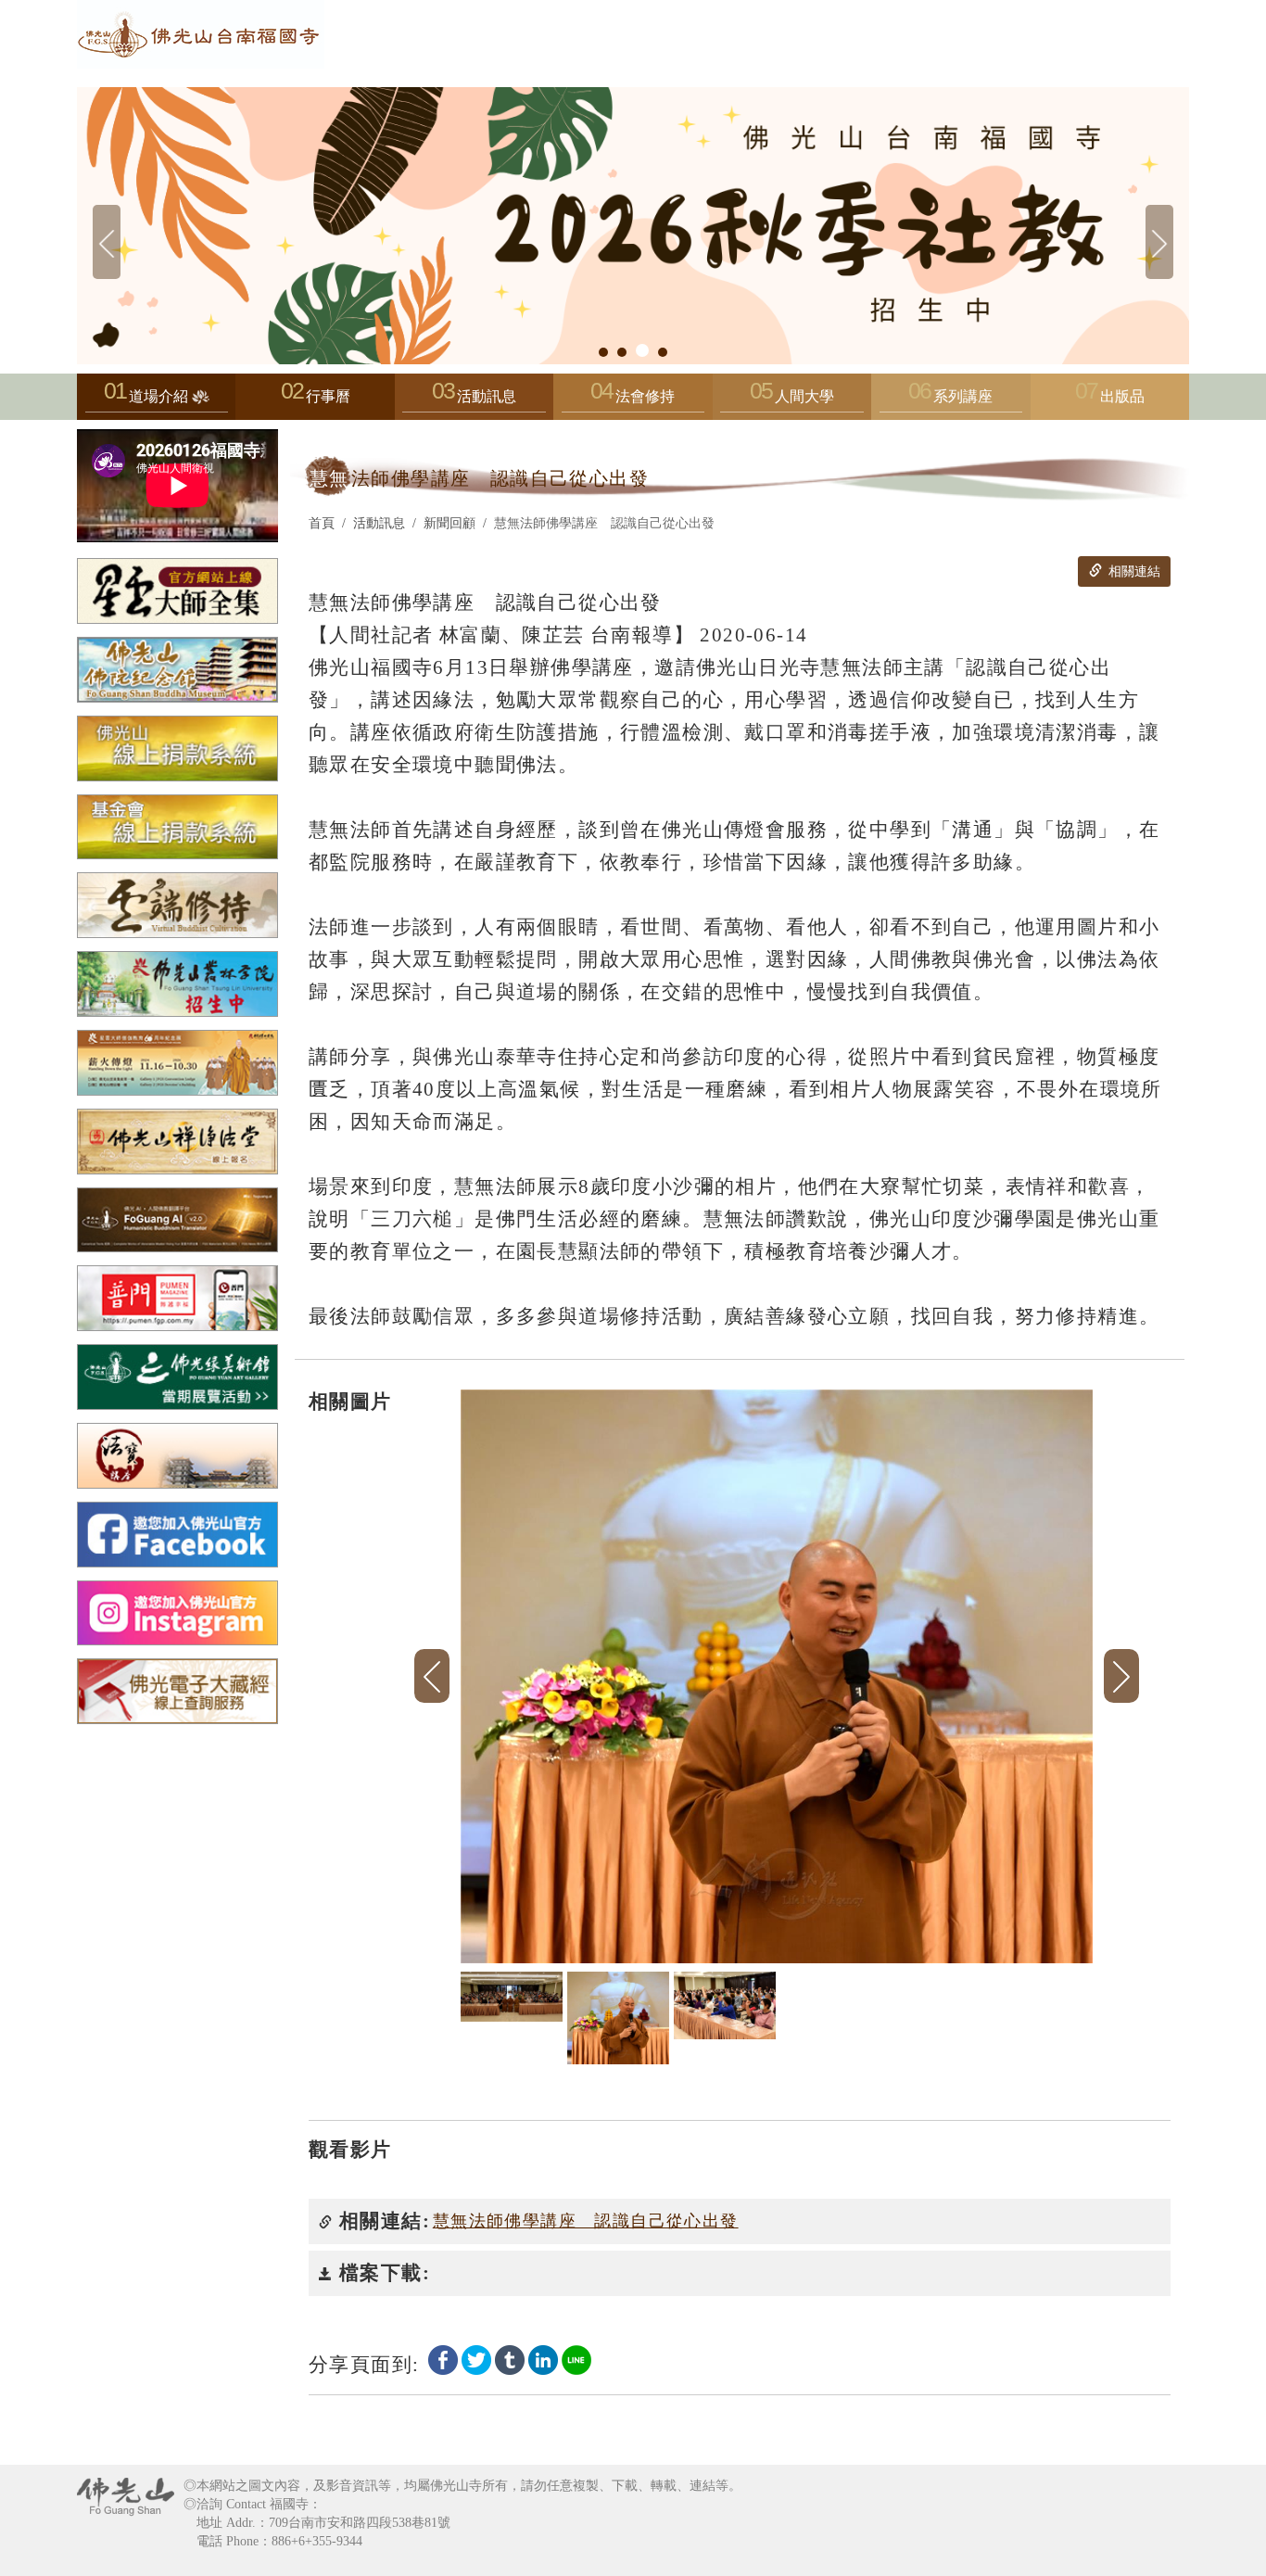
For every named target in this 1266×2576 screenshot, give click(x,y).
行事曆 (328, 396)
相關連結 (1133, 571)
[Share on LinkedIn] (543, 2359)
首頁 (322, 523)
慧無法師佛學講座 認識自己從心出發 (586, 2221)
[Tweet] (476, 2359)
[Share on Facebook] (443, 2359)
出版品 (1122, 396)
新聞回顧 (449, 523)
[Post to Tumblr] (510, 2359)
